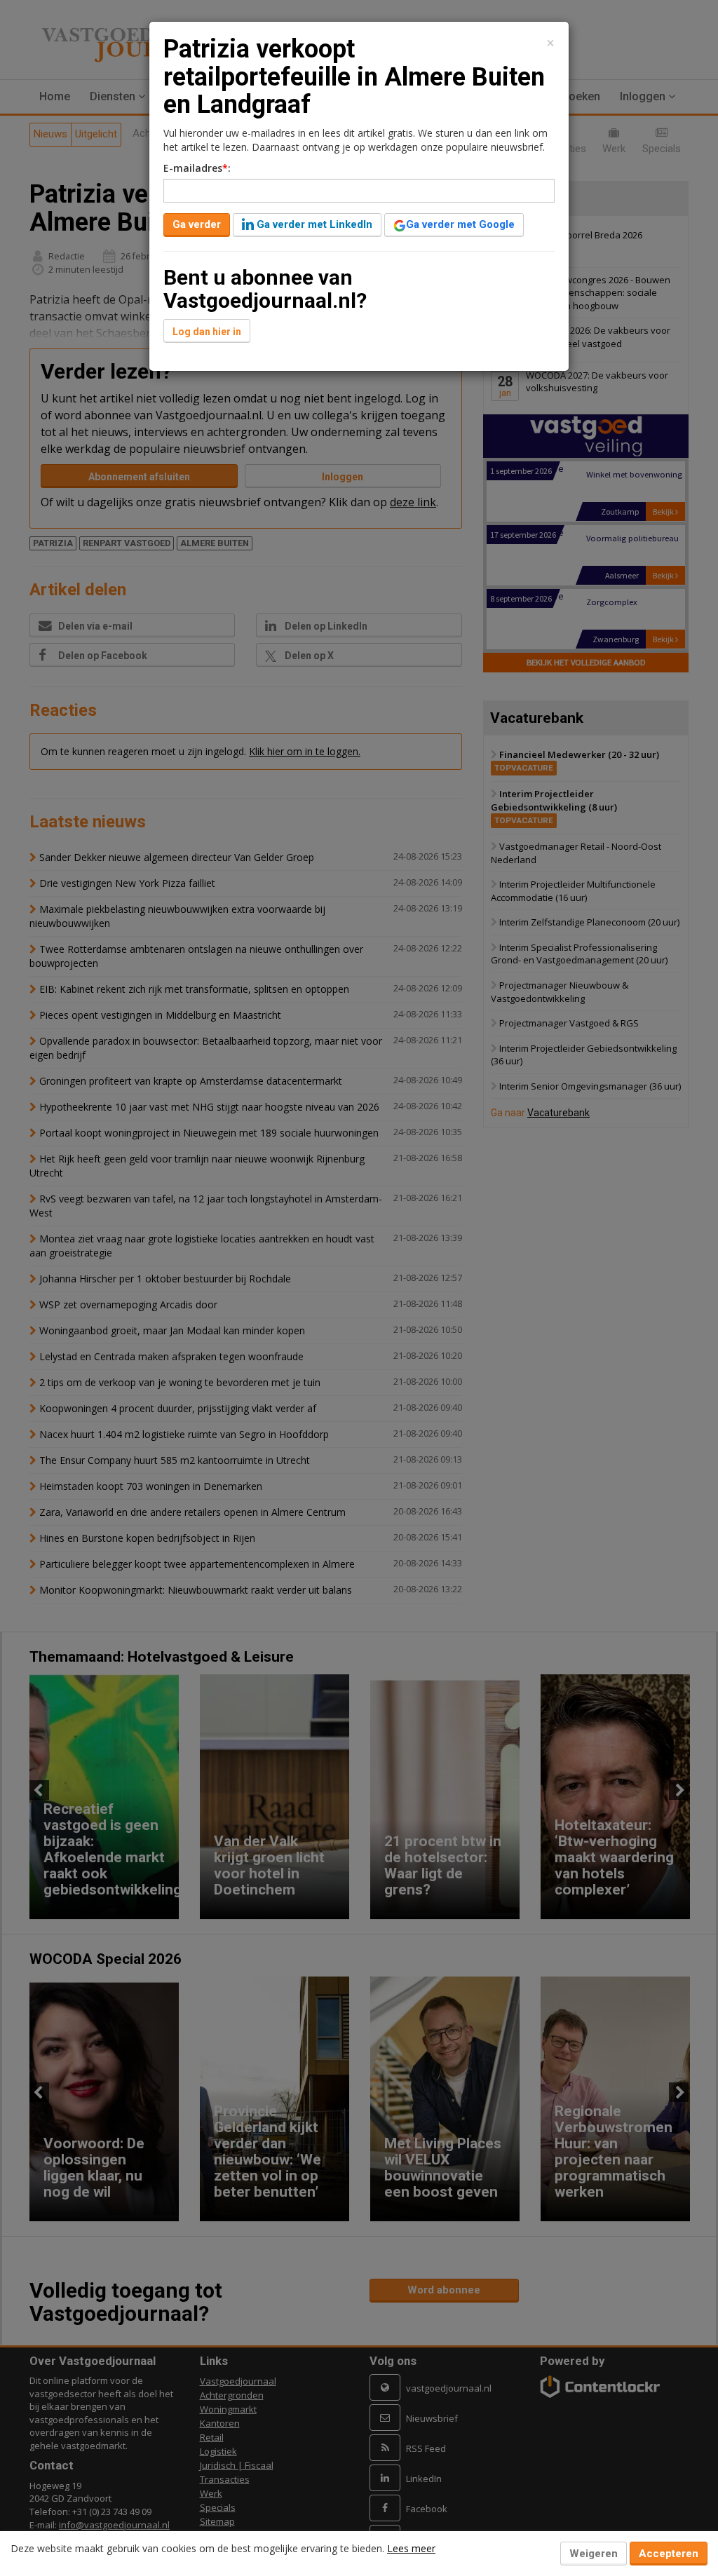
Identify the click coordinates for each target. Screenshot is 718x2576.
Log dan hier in (207, 332)
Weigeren (594, 2554)
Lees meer (411, 2548)
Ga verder (197, 224)
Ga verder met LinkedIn (313, 224)
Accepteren (669, 2554)
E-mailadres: (197, 168)
